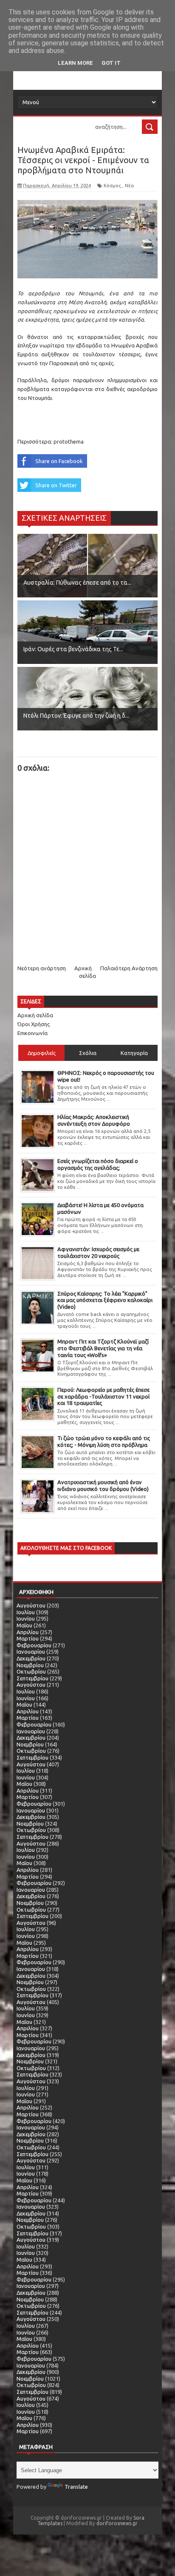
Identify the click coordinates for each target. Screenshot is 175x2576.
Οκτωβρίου (31, 1671)
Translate (76, 2487)
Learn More (75, 63)
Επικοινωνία (32, 1033)
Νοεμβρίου (30, 1665)
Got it (111, 63)
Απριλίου (28, 1632)
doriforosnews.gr (117, 2523)
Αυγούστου (31, 1605)
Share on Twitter (56, 485)
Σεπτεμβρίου (32, 1678)
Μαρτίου (28, 1638)
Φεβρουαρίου (34, 1645)
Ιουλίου (26, 1612)
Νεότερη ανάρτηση (42, 968)
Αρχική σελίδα (35, 1015)
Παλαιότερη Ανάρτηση (129, 968)
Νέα (129, 186)
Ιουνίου (26, 1618)
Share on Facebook (59, 461)
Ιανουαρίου (31, 1652)
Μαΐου (24, 1625)
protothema (69, 441)
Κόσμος (112, 186)
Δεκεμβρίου (31, 1658)
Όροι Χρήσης (34, 1024)
